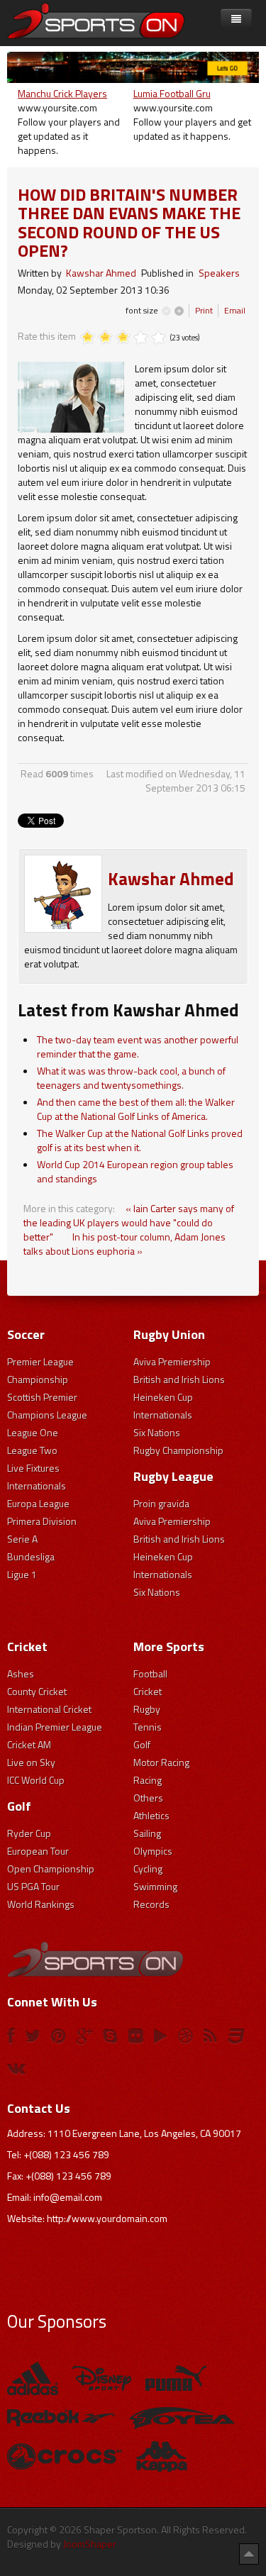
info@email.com (68, 2197)
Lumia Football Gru (172, 93)
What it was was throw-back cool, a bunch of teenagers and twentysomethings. (131, 1078)
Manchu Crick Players (62, 93)
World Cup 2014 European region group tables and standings (135, 1171)
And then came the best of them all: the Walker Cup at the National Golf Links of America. (136, 1109)
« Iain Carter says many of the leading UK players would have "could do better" (129, 1222)
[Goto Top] (249, 2553)
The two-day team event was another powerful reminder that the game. (138, 1046)
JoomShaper (90, 2544)
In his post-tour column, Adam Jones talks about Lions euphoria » (124, 1244)
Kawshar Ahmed (101, 273)
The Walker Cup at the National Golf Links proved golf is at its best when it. (140, 1140)
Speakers (219, 273)
